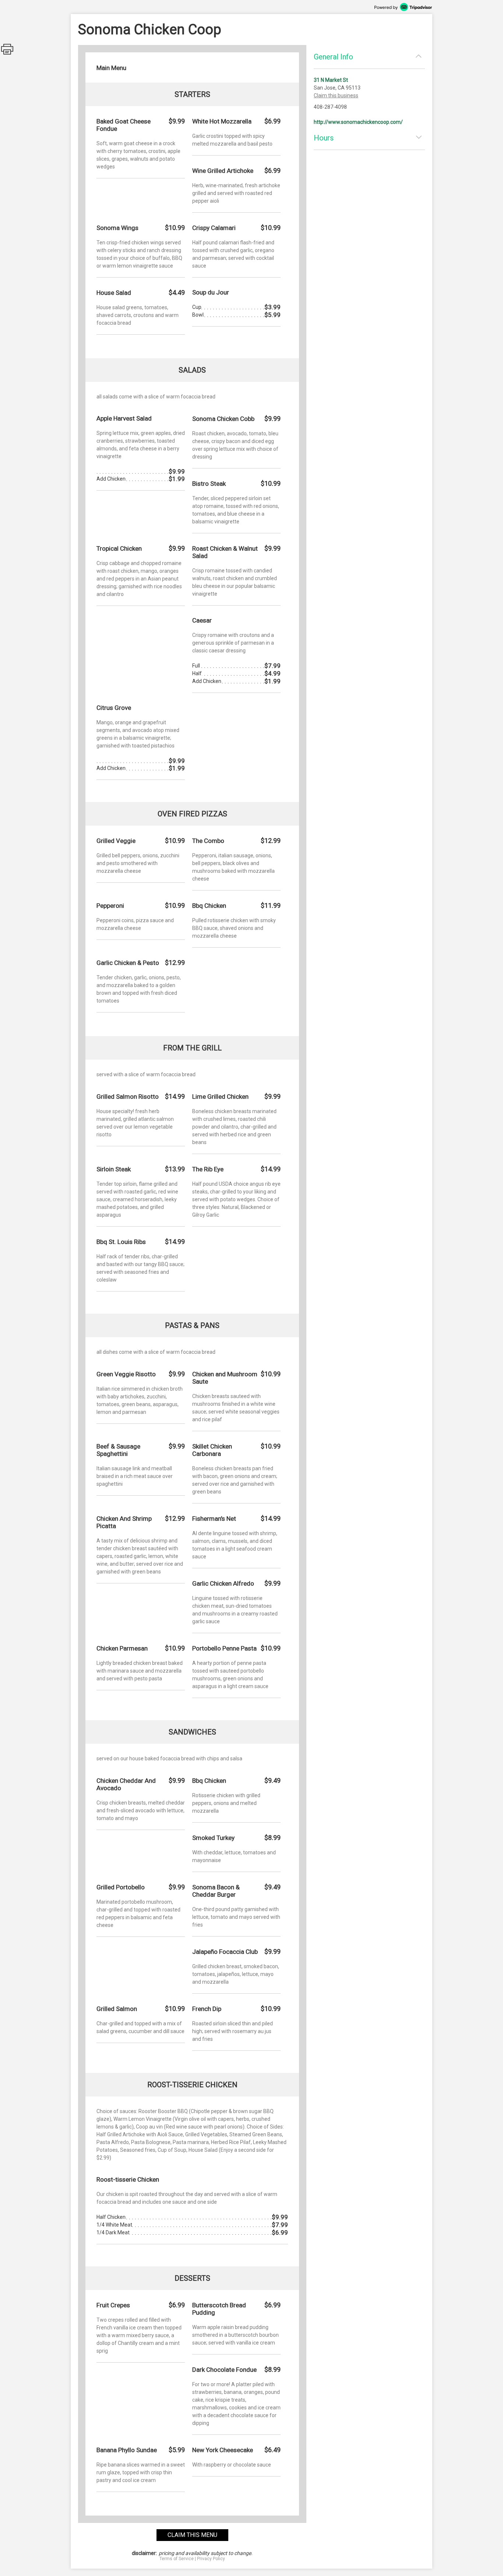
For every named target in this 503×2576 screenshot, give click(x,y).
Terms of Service (177, 2559)
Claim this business (336, 95)
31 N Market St (331, 80)
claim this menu (192, 2535)
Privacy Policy (211, 2559)
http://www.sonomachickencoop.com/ (358, 122)
